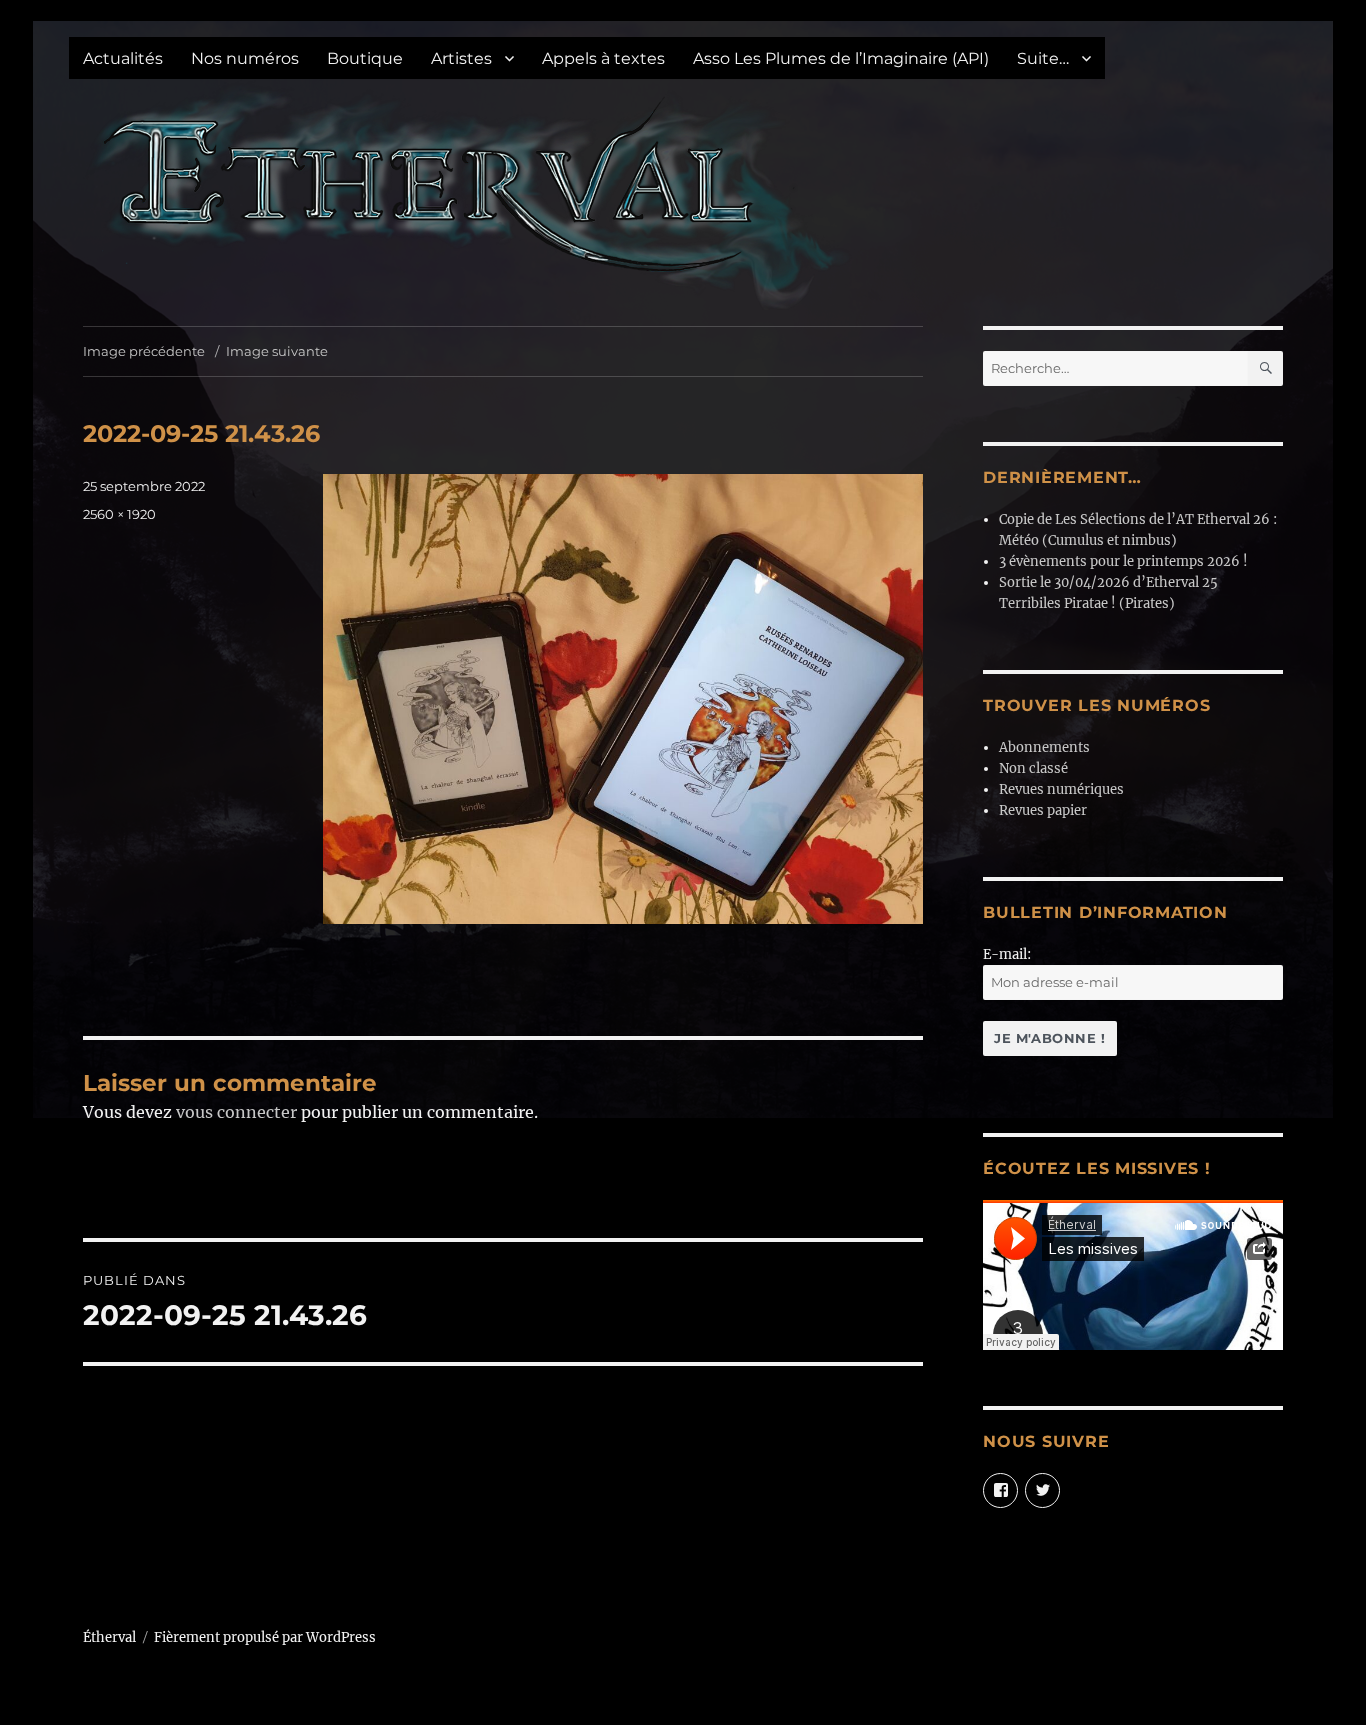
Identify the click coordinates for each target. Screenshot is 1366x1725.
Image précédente (144, 351)
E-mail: (1007, 954)
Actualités (123, 58)
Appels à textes (603, 58)
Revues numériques (1061, 789)
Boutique (365, 58)
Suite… (1043, 58)
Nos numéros (245, 58)
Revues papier (1043, 810)
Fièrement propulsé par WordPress (265, 1637)
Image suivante (277, 351)
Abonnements (1044, 747)
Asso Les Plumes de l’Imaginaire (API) (841, 58)
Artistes (461, 58)
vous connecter (236, 1112)
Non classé (1033, 768)
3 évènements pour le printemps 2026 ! (1123, 561)
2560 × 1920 (119, 514)
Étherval (109, 1637)
